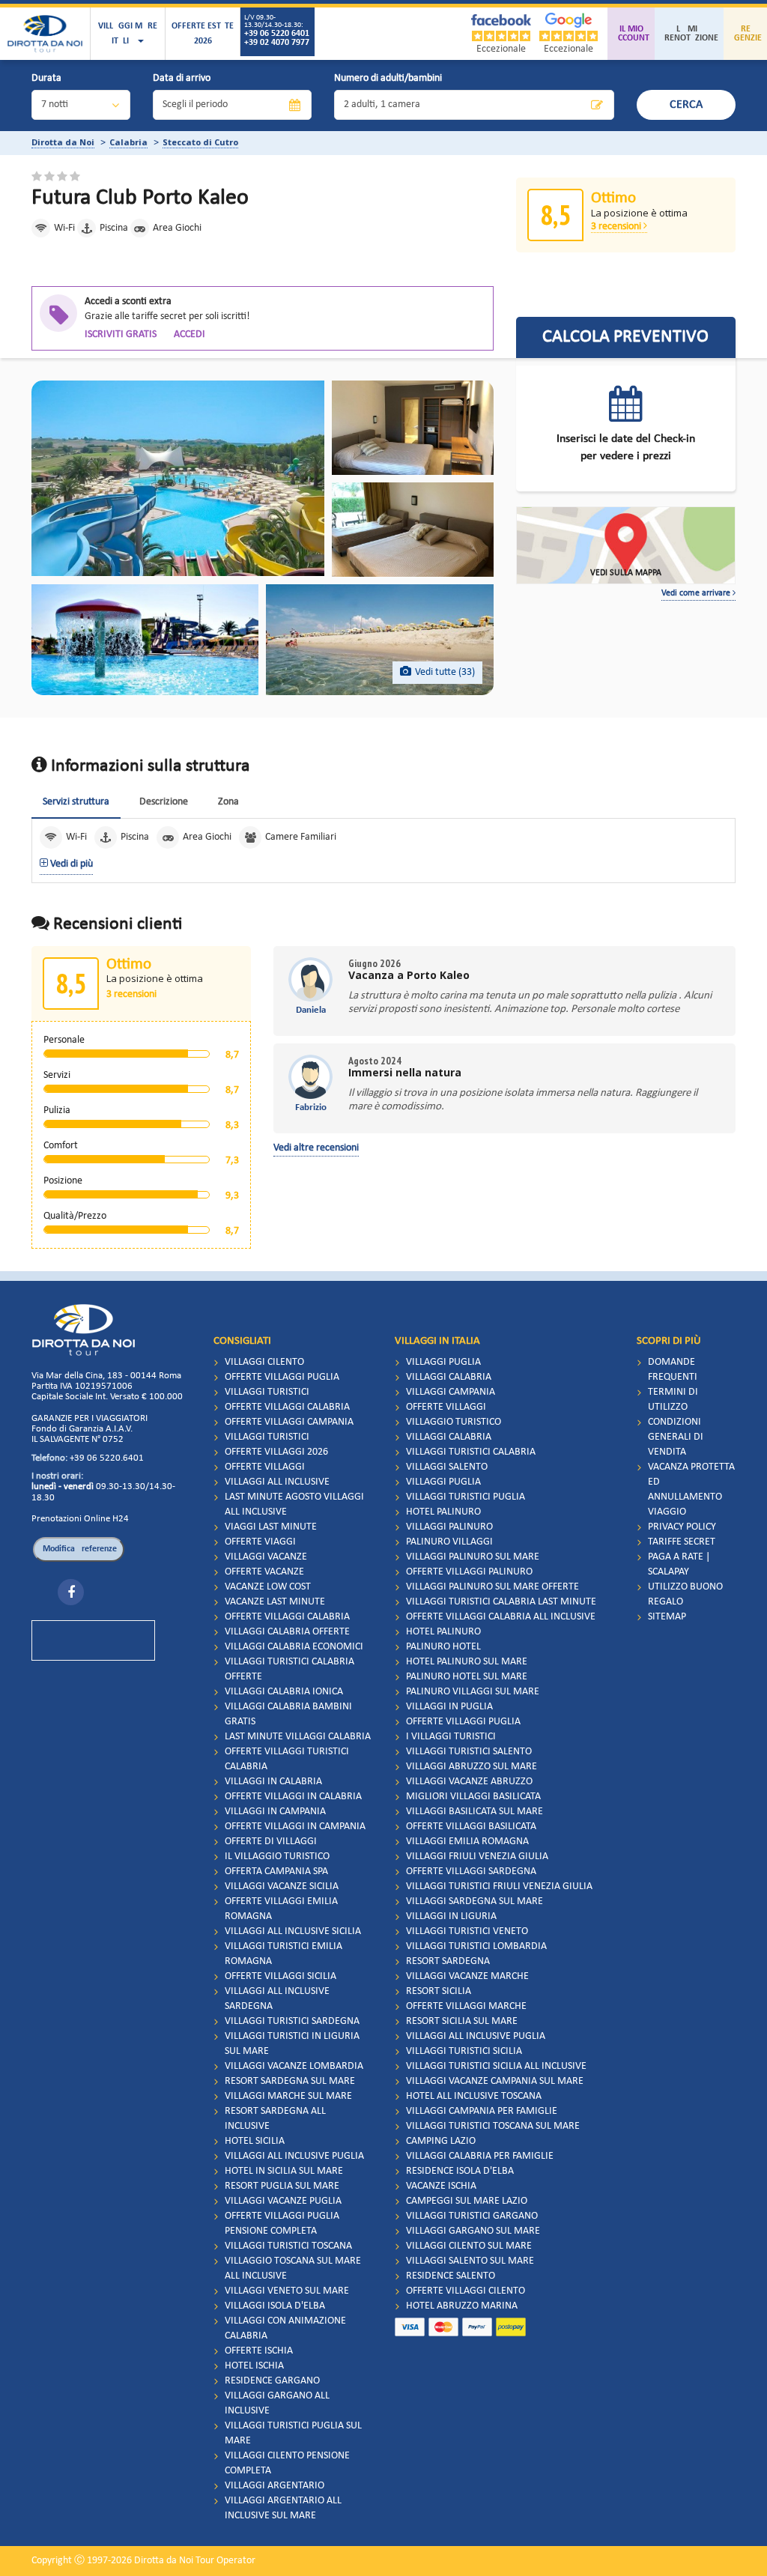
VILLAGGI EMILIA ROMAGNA (467, 1842)
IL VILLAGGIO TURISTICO (277, 1857)
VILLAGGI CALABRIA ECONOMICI (294, 1647)
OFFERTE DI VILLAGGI (271, 1842)
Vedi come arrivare (697, 593)
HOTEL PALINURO (443, 1512)
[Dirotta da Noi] (45, 34)
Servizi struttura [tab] (76, 802)
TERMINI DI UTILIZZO (673, 1400)
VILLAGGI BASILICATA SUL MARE (475, 1812)
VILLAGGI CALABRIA (449, 1377)
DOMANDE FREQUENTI (673, 1370)
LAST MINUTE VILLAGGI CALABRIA (298, 1737)
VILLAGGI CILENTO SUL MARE (469, 2246)
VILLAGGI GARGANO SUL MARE (473, 2231)
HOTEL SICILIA (255, 2141)
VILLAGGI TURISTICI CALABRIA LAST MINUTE (501, 1602)
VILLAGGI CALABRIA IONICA (284, 1692)
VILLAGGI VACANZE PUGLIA (283, 2201)
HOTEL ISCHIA (254, 2366)
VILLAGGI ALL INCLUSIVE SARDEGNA (277, 1999)
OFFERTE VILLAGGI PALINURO (469, 1572)
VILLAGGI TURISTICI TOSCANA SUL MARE (493, 2126)
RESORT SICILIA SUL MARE (462, 2021)
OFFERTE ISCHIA (259, 2351)
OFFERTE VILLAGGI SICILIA (281, 1976)
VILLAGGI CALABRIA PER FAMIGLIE (480, 2156)
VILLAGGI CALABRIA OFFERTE (287, 1632)
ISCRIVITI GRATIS (121, 334)
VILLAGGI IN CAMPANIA (275, 1812)
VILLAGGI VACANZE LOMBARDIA (294, 2066)
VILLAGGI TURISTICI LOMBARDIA (476, 1946)
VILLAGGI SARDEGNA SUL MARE (475, 1901)
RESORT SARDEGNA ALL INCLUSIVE (275, 2119)
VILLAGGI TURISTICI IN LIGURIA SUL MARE (292, 2044)
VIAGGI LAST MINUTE (271, 1527)
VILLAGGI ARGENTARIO (275, 2486)
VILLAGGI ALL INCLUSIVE (277, 1482)
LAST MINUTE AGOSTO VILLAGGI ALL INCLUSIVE (294, 1504)
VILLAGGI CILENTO (264, 1362)
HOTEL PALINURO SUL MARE (467, 1662)
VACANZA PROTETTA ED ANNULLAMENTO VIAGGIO (691, 1489)
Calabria (128, 142)
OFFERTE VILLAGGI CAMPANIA (289, 1422)
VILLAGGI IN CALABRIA (273, 1782)
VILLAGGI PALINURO (449, 1527)
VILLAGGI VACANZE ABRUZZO (469, 1782)
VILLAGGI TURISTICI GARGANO (472, 2216)
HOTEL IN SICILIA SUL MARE (284, 2171)
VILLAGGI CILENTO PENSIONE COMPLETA (287, 2463)
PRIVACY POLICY (682, 1527)
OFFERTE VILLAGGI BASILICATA (471, 1827)
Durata (46, 78)
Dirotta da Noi (63, 142)
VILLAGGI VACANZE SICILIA (282, 1886)
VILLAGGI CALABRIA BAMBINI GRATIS (288, 1714)
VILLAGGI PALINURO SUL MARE (473, 1557)
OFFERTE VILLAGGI (265, 1467)
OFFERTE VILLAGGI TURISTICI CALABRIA (287, 1759)
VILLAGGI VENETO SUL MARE (287, 2291)
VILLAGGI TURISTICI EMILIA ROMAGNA (284, 1954)
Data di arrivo (182, 78)
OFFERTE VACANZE (264, 1572)
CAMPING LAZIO (441, 2141)
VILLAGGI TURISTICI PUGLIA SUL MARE (293, 2433)
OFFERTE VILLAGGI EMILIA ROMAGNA (281, 1909)
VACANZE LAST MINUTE (275, 1602)
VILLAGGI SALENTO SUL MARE (470, 2261)
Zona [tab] (228, 802)
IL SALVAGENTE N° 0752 (78, 1439)
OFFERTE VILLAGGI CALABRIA (287, 1407)
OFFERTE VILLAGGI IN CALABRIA (293, 1797)
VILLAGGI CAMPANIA (451, 1392)
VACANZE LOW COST (268, 1587)
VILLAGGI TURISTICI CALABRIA (471, 1452)
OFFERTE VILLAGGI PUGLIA (282, 1377)
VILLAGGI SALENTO (447, 1467)
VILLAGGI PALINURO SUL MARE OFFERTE (492, 1587)
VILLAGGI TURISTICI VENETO (467, 1931)
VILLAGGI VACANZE (266, 1557)
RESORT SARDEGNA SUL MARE (290, 2081)
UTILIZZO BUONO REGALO (685, 1594)
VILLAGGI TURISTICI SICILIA (464, 2051)
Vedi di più (70, 864)
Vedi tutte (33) (445, 672)
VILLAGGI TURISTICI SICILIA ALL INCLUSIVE (496, 2066)
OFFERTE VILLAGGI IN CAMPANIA (295, 1827)
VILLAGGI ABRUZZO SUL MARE (472, 1767)
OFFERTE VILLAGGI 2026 (276, 1452)
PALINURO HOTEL (443, 1647)
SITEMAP (667, 1617)
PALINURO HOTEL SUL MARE (467, 1677)
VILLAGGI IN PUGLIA (449, 1707)
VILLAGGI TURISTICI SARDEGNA (292, 2021)
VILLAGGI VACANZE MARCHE (467, 1976)
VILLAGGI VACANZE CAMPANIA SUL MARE (495, 2081)
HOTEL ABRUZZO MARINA (462, 2306)
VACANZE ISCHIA (441, 2186)
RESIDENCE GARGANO (272, 2381)
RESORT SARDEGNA (448, 1961)
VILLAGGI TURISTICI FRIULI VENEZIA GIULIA (499, 1886)
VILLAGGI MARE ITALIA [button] (128, 34)
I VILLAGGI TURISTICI (451, 1737)
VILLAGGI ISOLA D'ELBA (275, 2306)
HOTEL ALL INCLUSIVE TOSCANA (474, 2096)
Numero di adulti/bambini (388, 78)
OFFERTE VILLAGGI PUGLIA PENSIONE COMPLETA (282, 2224)
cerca (686, 105)
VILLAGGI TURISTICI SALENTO (469, 1752)
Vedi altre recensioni (316, 1148)
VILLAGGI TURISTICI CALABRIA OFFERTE (289, 1669)
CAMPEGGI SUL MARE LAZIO (467, 2201)
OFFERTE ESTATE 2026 (203, 34)
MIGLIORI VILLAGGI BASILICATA (473, 1797)
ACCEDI (190, 334)
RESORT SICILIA (439, 1991)
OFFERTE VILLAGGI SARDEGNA (471, 1872)
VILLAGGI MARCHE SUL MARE (288, 2096)
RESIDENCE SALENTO (451, 2276)
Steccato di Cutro (200, 142)
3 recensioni (617, 227)
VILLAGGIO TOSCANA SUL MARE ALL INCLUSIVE (293, 2269)
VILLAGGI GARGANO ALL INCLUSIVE (277, 2403)
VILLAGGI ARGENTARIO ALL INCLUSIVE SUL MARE (283, 2508)
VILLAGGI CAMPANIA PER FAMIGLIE (482, 2111)
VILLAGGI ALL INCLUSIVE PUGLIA (294, 2156)
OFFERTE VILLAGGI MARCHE (466, 2006)
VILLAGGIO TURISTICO (454, 1422)
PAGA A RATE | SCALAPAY (679, 1564)
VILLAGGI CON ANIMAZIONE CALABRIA (285, 2328)
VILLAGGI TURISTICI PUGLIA (466, 1497)
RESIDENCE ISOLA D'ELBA (460, 2171)
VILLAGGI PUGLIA (443, 1362)
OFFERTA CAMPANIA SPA (276, 1872)
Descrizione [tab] (164, 802)
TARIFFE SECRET (682, 1542)
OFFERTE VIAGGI (260, 1542)
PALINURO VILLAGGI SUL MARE (473, 1692)
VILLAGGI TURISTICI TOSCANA (288, 2246)
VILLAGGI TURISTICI (267, 1392)
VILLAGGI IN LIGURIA (451, 1916)
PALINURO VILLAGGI (449, 1542)
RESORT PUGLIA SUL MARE (282, 2186)
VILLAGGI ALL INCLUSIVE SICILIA (293, 1931)
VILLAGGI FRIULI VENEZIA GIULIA (477, 1857)
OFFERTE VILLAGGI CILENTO (466, 2291)
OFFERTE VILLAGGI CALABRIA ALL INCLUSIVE (501, 1617)
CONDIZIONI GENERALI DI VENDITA (676, 1437)
